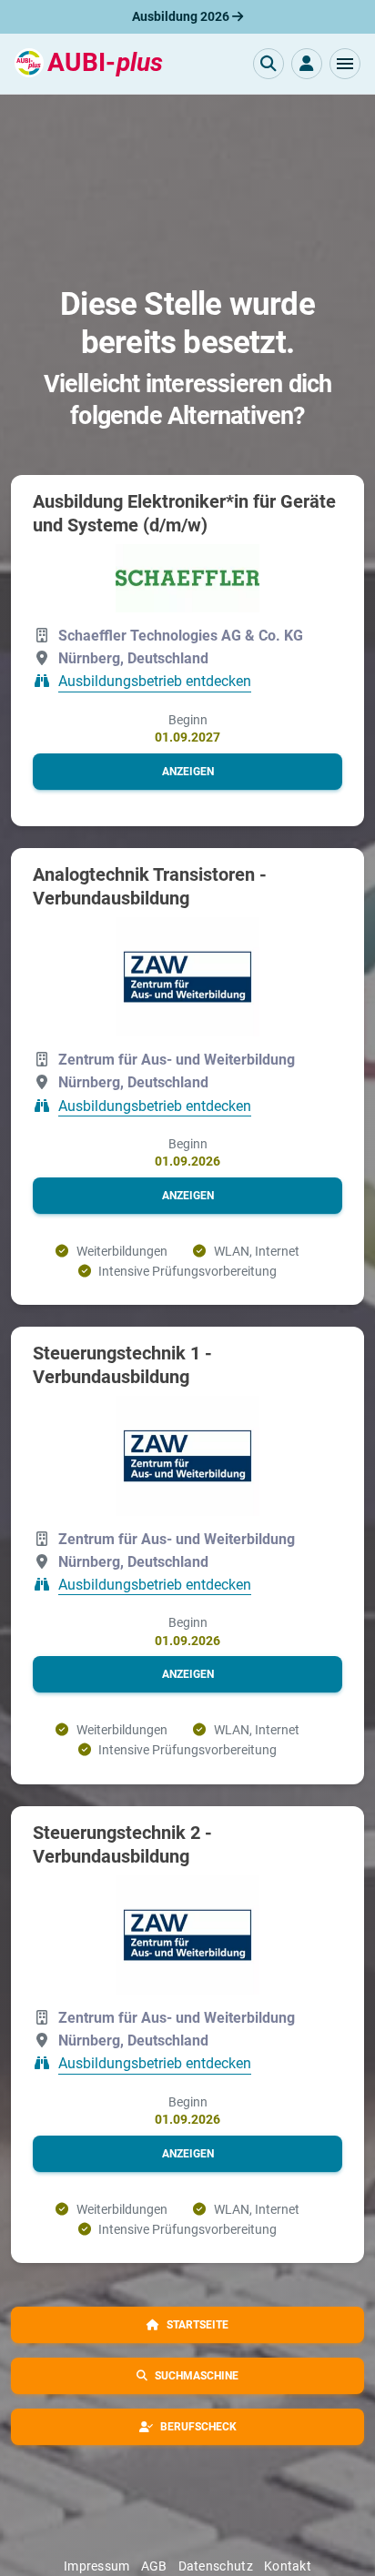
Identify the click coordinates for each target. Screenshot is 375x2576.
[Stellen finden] (269, 64)
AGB (154, 2566)
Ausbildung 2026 (182, 16)
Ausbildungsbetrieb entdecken (155, 682)
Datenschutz (216, 2566)
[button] (345, 64)
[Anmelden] (307, 64)
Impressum (97, 2566)
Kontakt (288, 2566)
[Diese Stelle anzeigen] (187, 578)
